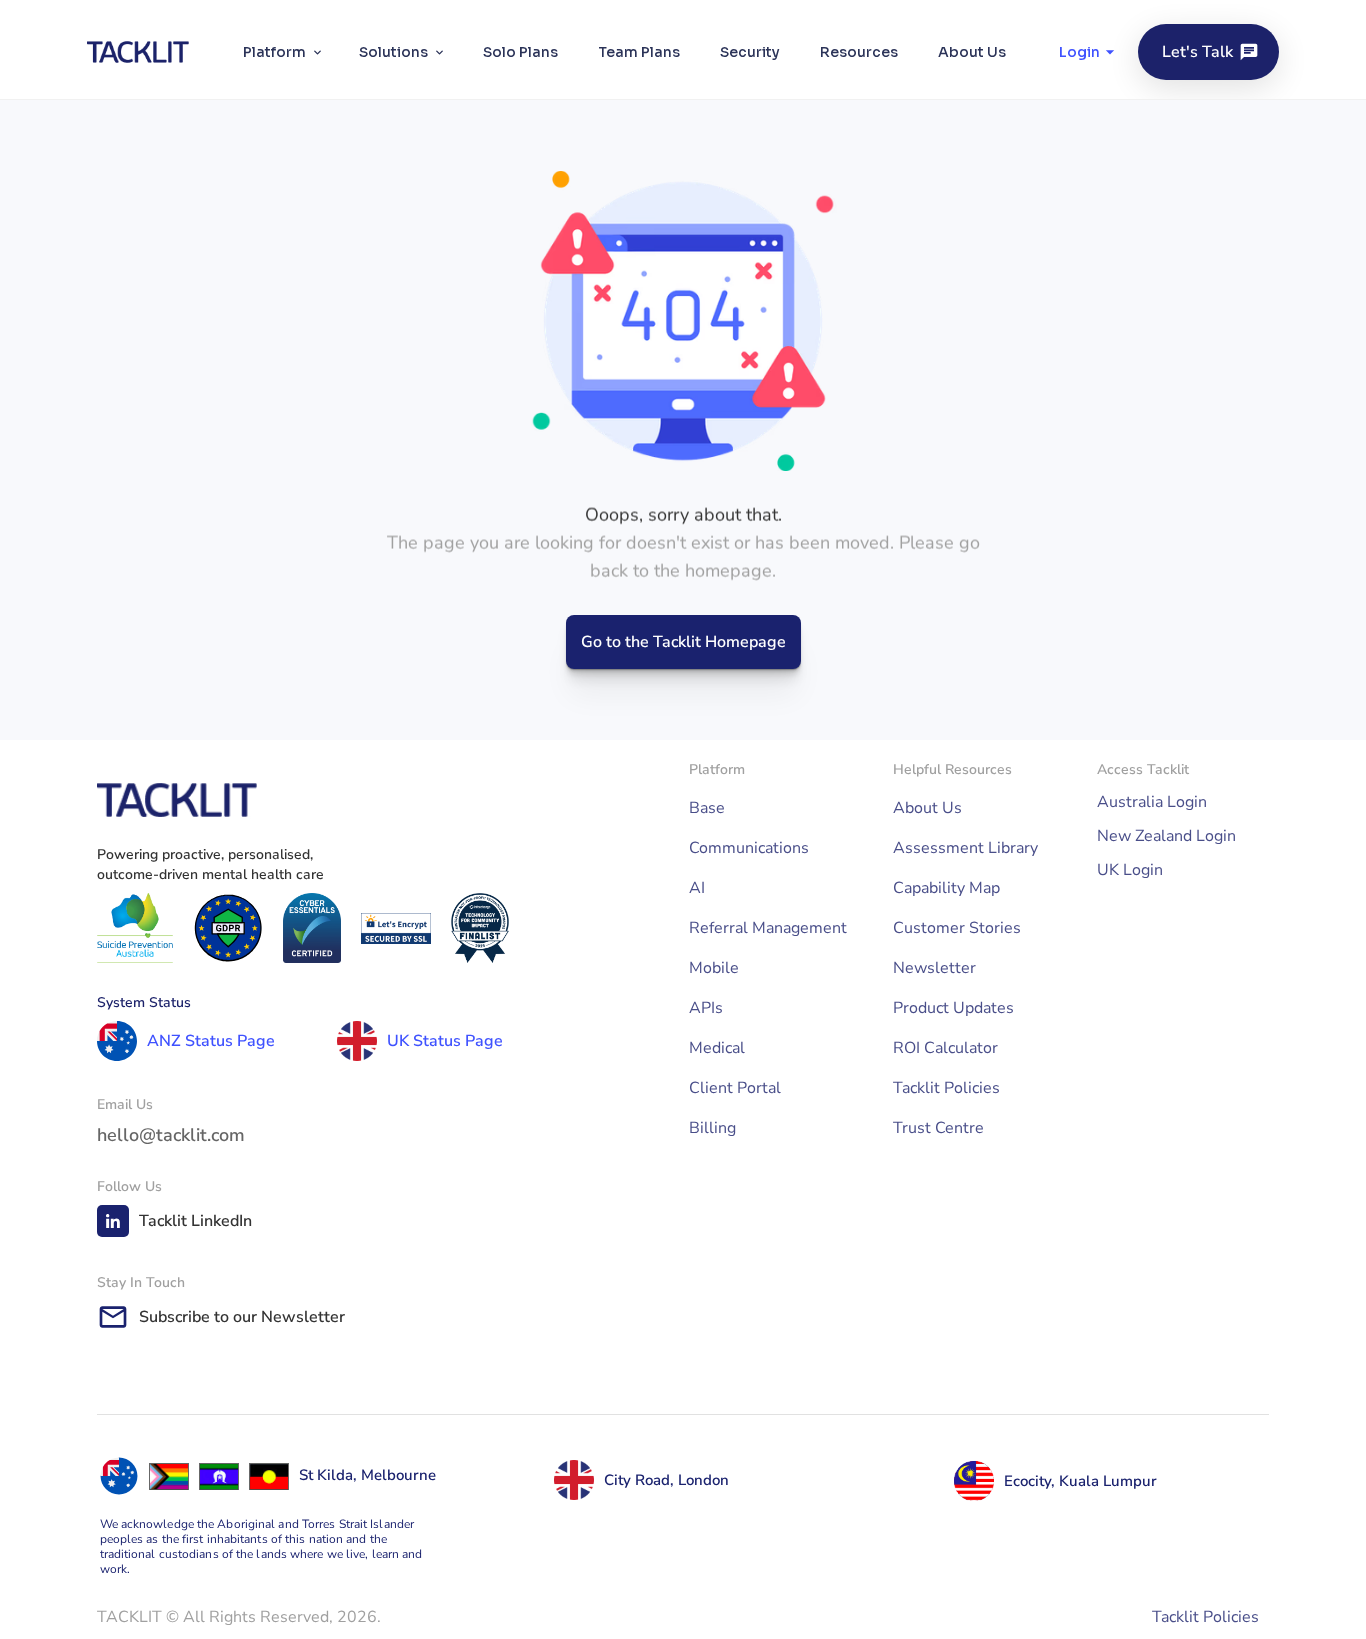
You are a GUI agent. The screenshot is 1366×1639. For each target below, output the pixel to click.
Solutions (393, 52)
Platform (274, 52)
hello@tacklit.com (171, 1135)
